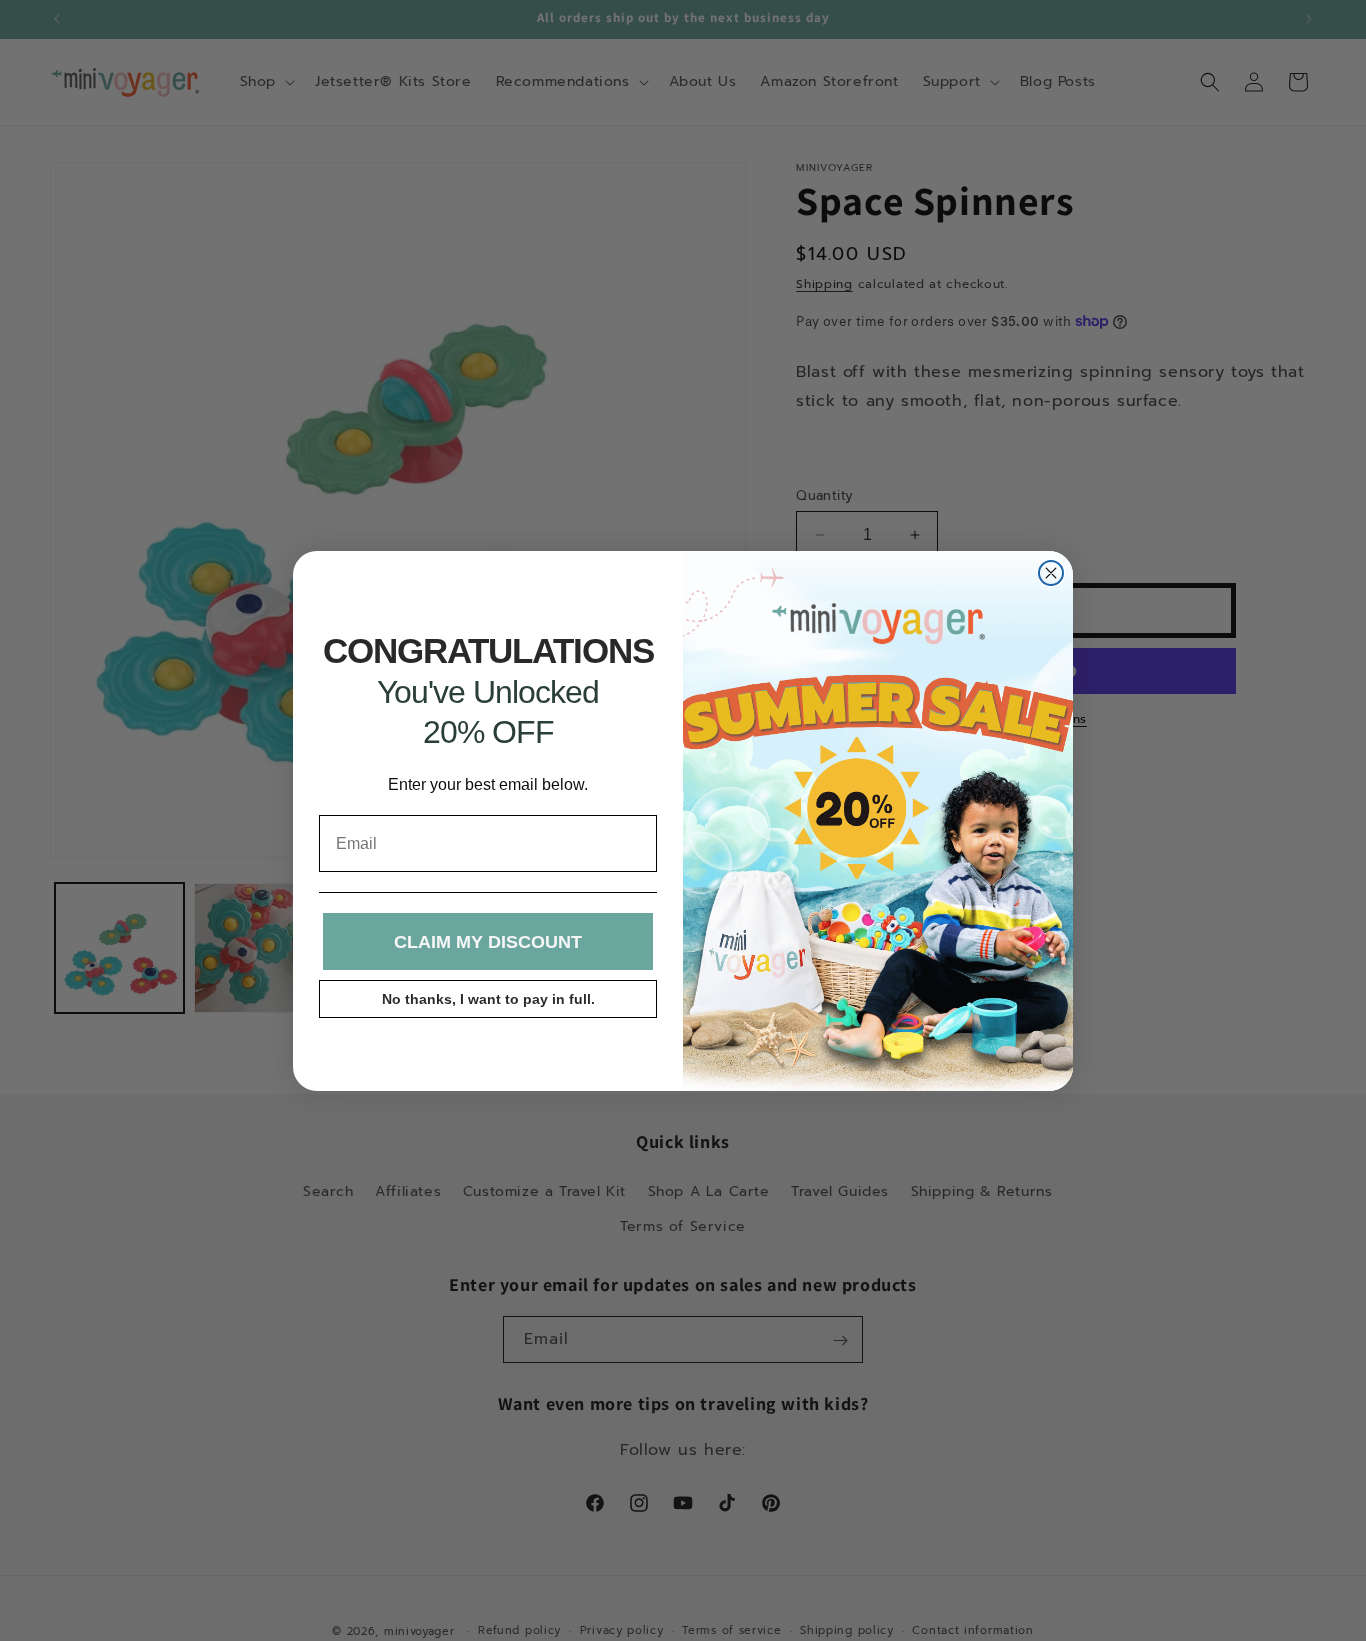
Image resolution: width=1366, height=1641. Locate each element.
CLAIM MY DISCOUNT (488, 942)
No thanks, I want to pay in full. (488, 999)
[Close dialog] (1051, 573)
